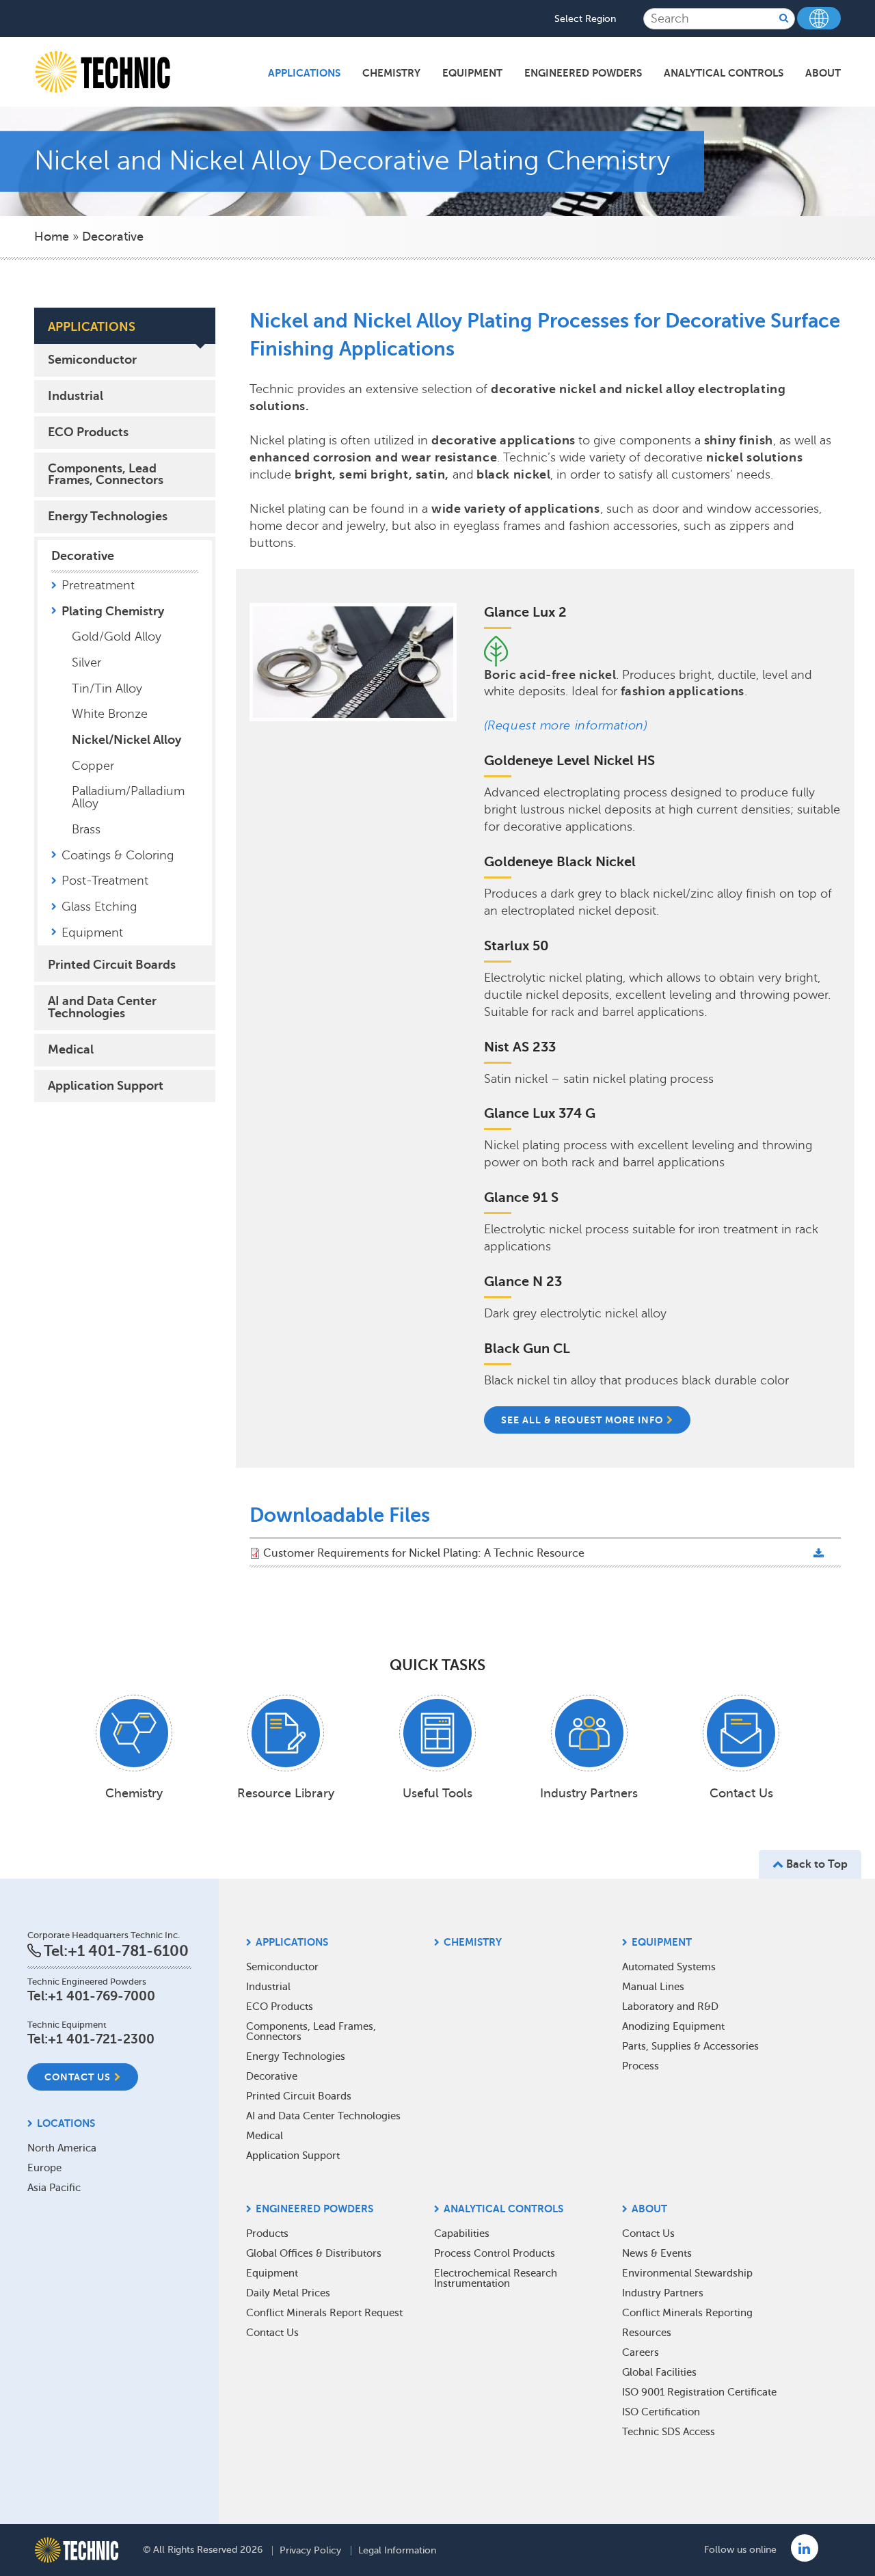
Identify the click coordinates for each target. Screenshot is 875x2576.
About (823, 73)
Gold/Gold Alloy (117, 636)
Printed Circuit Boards (112, 965)
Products (267, 2233)
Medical (71, 1049)
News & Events (657, 2253)
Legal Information (397, 2551)
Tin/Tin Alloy (107, 688)
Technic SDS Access (669, 2432)
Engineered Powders (583, 73)
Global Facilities (659, 2372)
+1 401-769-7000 (102, 1996)
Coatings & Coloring (118, 855)
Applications (304, 73)
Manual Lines (653, 1987)
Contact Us (78, 2077)
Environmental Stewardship (687, 2273)
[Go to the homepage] (77, 2550)
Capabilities (462, 2233)
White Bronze (110, 714)
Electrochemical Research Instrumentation (496, 2278)
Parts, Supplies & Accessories (690, 2046)
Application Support (106, 1086)
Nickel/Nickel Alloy (126, 740)
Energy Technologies (108, 516)
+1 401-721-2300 (101, 2039)
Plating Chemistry (113, 611)
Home (52, 237)
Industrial (76, 396)
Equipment (472, 73)
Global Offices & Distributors (314, 2253)
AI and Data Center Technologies (102, 1007)
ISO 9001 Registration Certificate (699, 2392)
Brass (86, 829)
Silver (86, 662)
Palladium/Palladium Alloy (128, 797)
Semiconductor (92, 360)
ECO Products (88, 432)
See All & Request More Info (582, 1420)
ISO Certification (661, 2412)
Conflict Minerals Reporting (687, 2313)
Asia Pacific (54, 2188)
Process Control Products (495, 2253)
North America (62, 2148)
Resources (647, 2333)
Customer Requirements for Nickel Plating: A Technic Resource (424, 1553)
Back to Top (816, 1864)
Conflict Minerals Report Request (324, 2313)
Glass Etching (99, 907)
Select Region (585, 19)
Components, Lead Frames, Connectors (106, 474)
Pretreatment (98, 585)
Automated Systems (669, 1967)
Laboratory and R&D (670, 2007)
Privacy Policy (310, 2551)
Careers (641, 2352)
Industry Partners (663, 2293)
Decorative (113, 237)
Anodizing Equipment (673, 2026)
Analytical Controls (724, 73)
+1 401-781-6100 (128, 1951)
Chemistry (391, 73)
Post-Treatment (105, 881)
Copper (93, 766)
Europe (44, 2168)
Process (641, 2066)
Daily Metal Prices (288, 2293)
